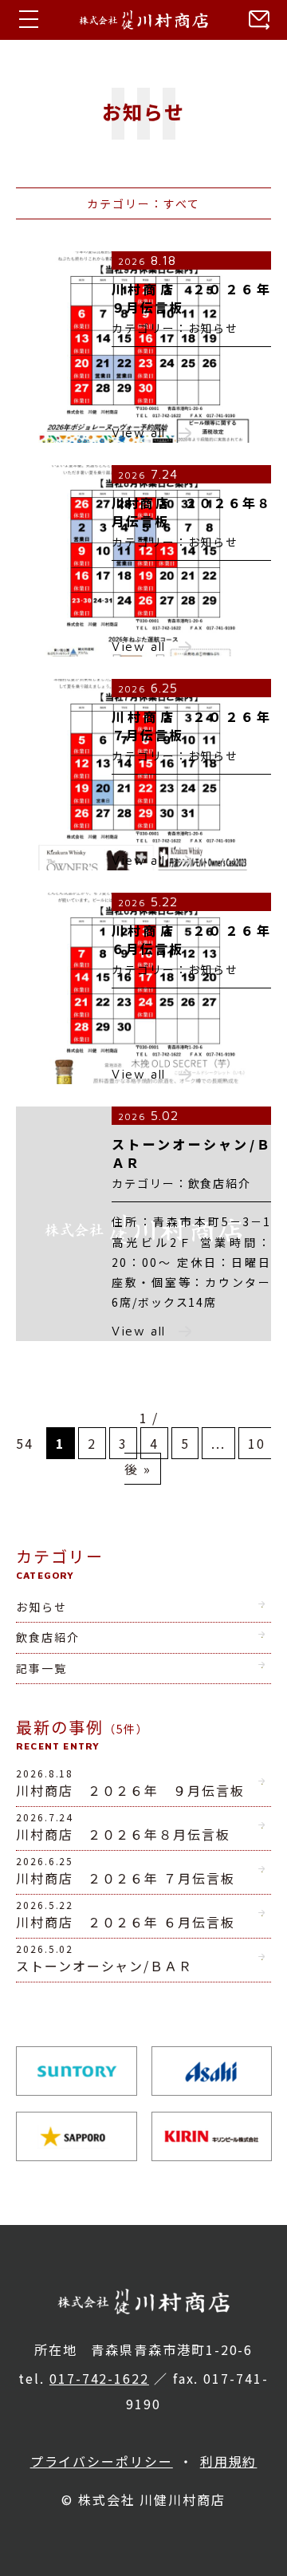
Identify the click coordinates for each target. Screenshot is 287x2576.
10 (257, 1443)
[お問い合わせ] (255, 20)
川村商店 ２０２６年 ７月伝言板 (126, 1871)
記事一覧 (41, 1668)
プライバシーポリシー (102, 2461)
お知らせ (41, 1607)
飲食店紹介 (48, 1637)
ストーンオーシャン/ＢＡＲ (104, 1959)
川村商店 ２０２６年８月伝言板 (123, 1827)
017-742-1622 (99, 2378)
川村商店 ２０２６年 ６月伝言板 (126, 1915)
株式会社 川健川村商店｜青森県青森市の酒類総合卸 (143, 20)
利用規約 (229, 2461)
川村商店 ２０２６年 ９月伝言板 (130, 1783)
